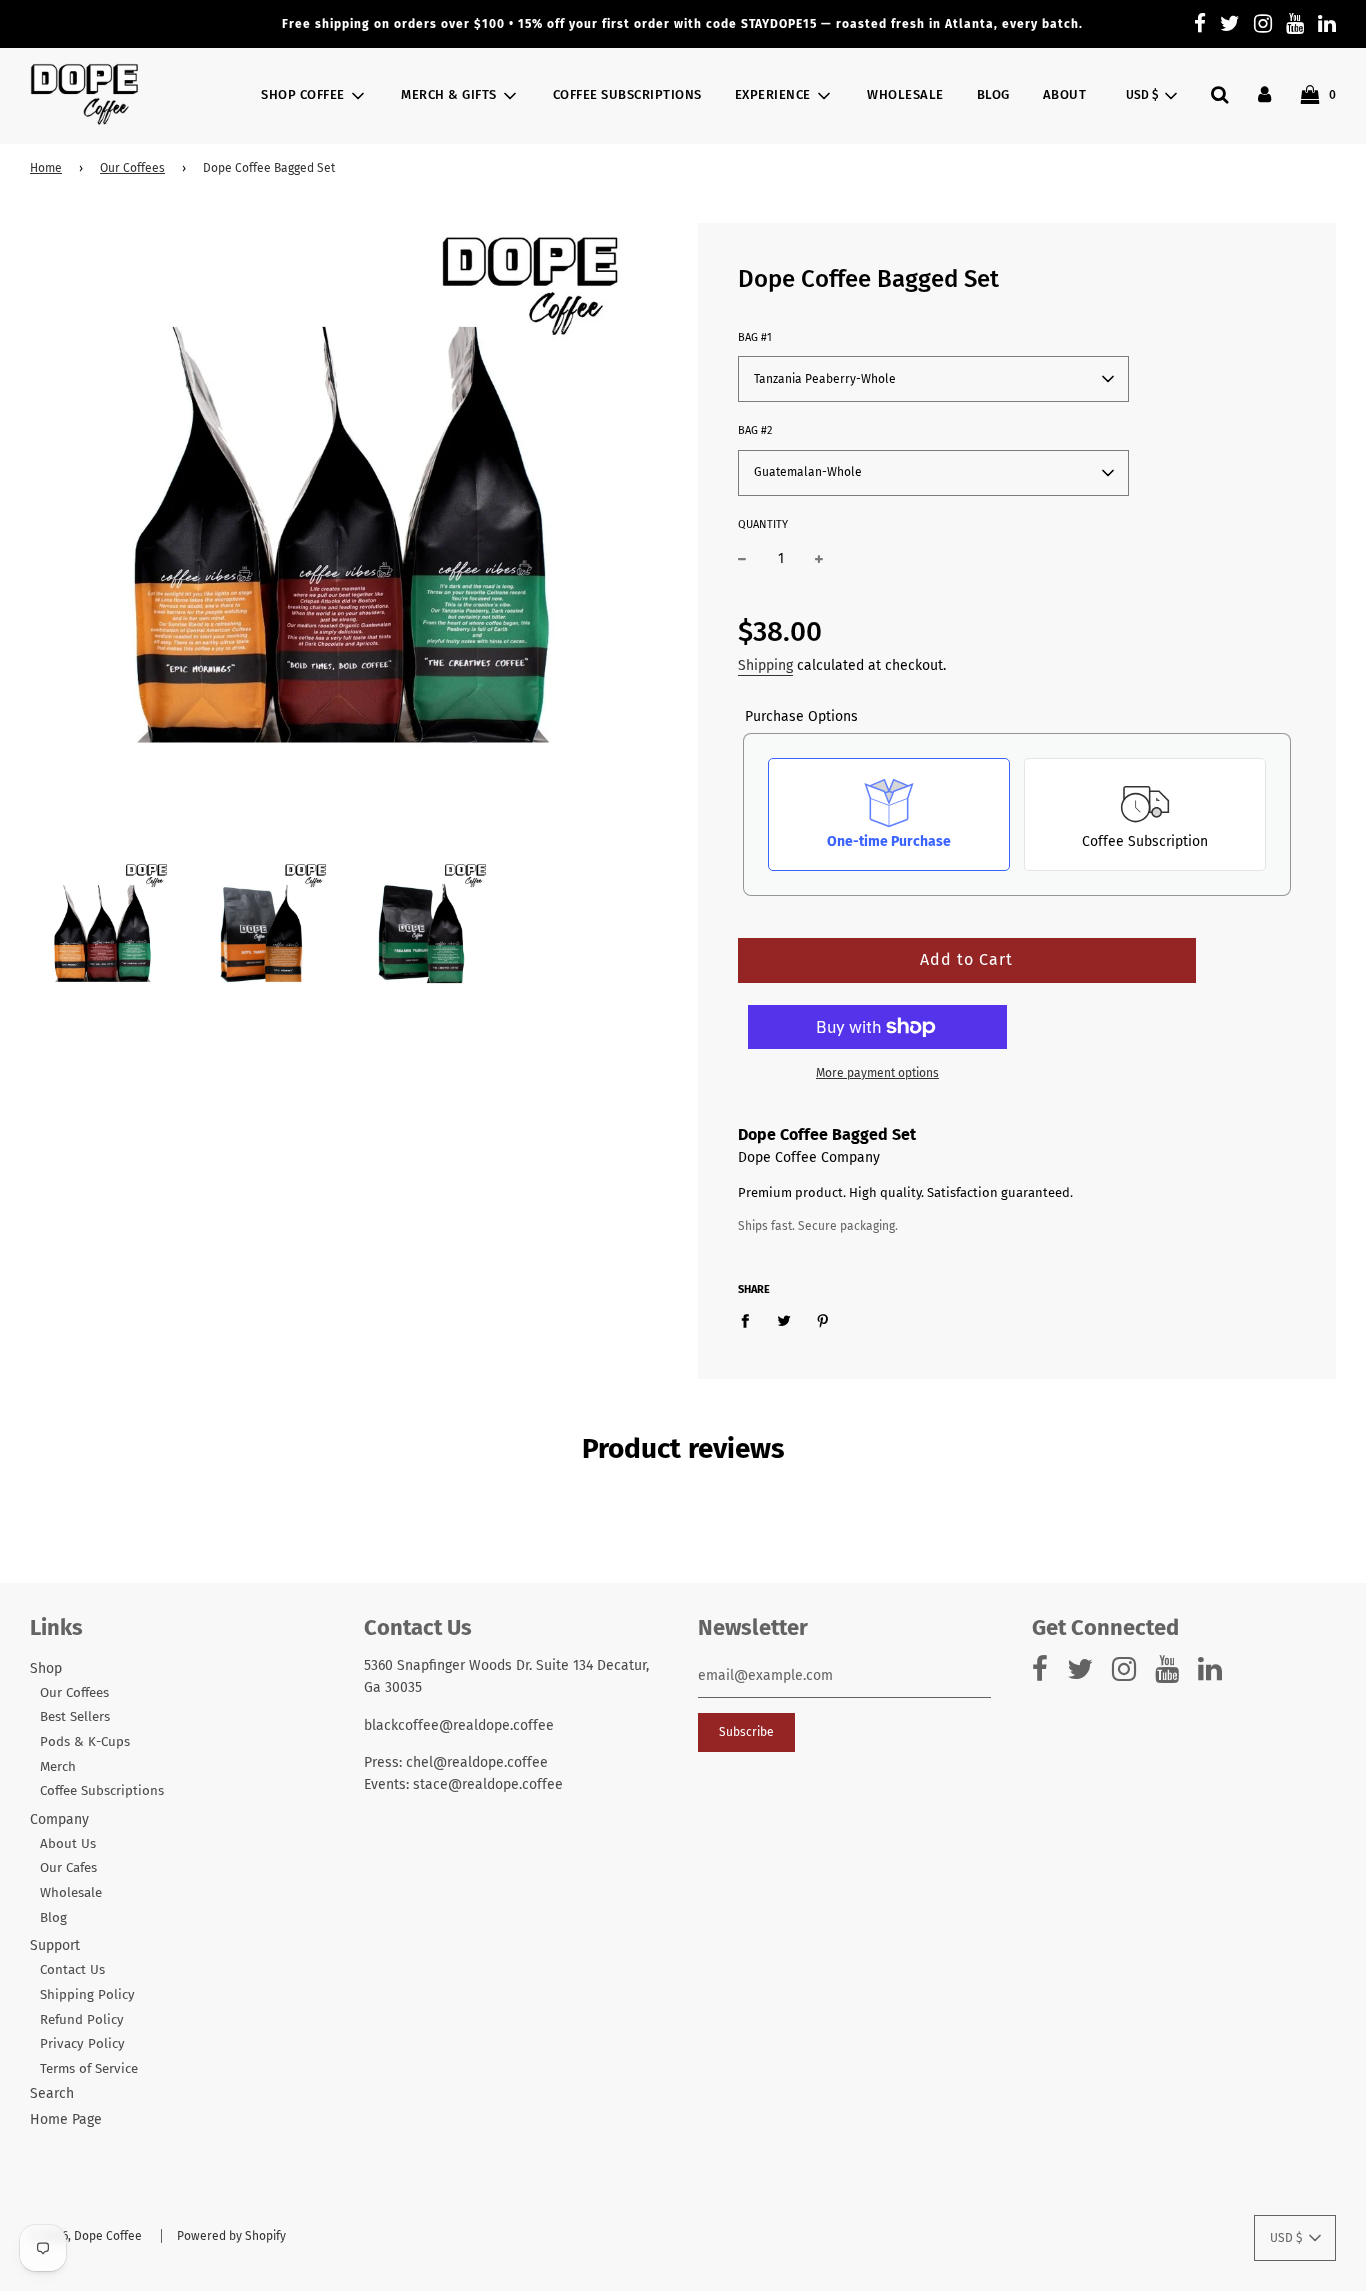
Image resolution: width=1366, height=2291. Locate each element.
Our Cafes (68, 1868)
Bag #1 (755, 337)
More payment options (877, 1073)
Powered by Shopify (231, 2236)
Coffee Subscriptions (627, 94)
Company (59, 1819)
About (1065, 94)
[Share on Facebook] (750, 1321)
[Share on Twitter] (784, 1321)
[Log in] (1264, 94)
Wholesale (905, 94)
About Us (68, 1844)
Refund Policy (82, 2020)
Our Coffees (132, 168)
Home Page (66, 2119)
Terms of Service (89, 2069)
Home (46, 168)
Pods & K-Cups (85, 1742)
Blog (993, 94)
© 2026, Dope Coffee (86, 2236)
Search (52, 2093)
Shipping (765, 665)
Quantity (763, 524)
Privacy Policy (82, 2044)
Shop (46, 1668)
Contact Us (72, 1970)
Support (55, 1945)
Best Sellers (75, 1717)
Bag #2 (755, 430)
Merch (58, 1767)
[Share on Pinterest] (823, 1321)
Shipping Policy (87, 1995)
